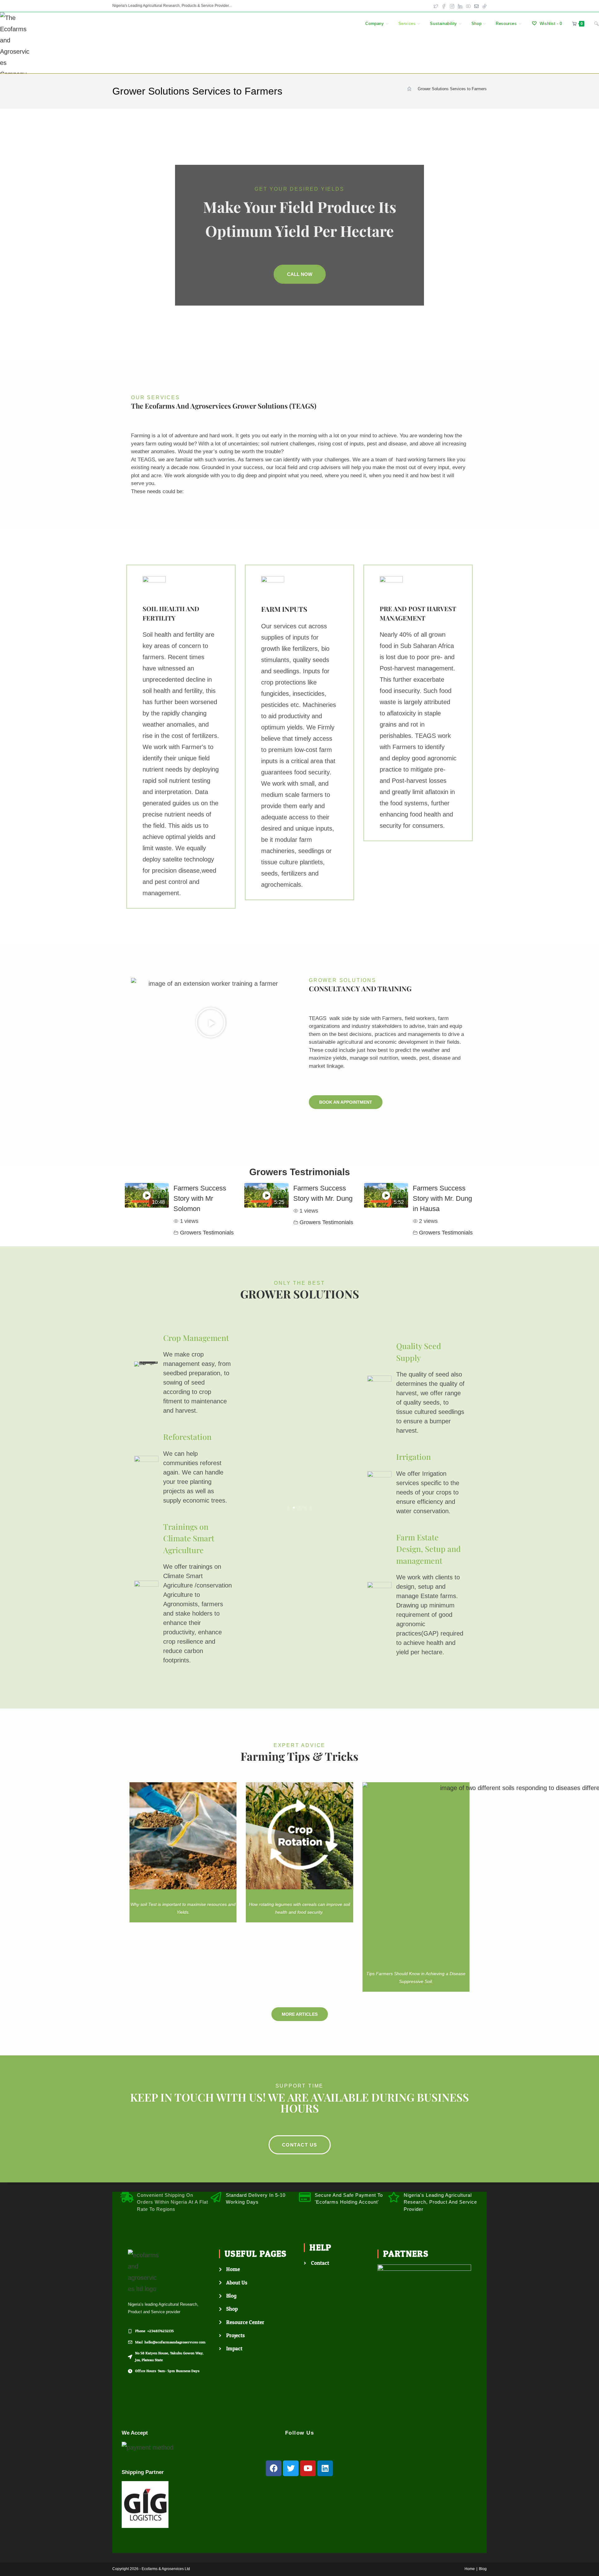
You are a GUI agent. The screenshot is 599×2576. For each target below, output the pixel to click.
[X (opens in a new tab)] (436, 6)
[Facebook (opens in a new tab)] (444, 6)
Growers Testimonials (207, 1233)
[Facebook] (274, 2468)
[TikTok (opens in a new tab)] (484, 6)
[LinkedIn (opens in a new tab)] (460, 6)
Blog (483, 2569)
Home (470, 2569)
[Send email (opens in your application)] (476, 6)
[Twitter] (291, 2468)
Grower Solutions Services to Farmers (452, 89)
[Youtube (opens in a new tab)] (468, 6)
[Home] (409, 89)
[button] (211, 1023)
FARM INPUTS (284, 609)
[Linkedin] (325, 2468)
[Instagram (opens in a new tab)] (452, 6)
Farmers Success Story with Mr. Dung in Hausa (442, 1198)
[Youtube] (308, 2468)
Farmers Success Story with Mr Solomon (200, 1198)
